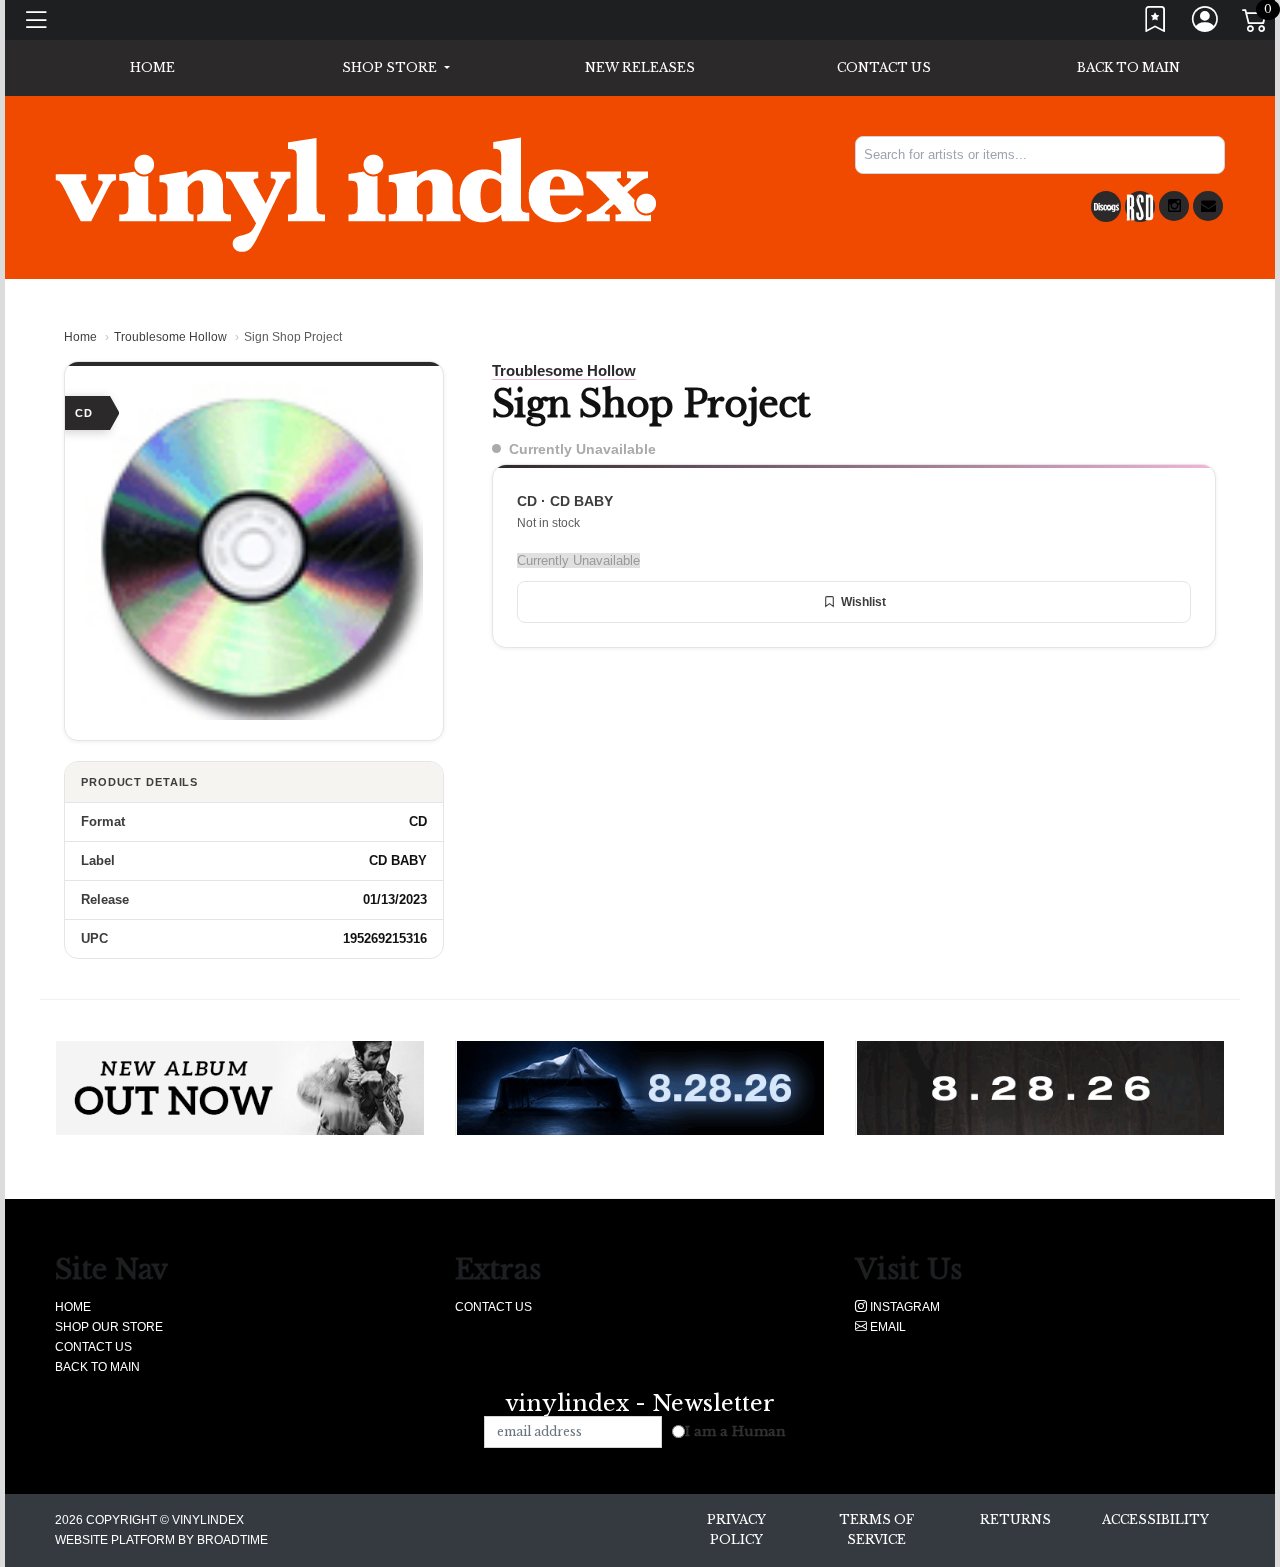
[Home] (355, 194)
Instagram (903, 1307)
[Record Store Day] (1140, 206)
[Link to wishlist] (1156, 23)
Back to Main (1128, 67)
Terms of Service (876, 1529)
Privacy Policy (736, 1529)
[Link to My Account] (1206, 23)
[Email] (1208, 206)
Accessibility (1155, 1519)
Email (886, 1327)
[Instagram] (1174, 206)
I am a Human (735, 1431)
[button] (395, 68)
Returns (1015, 1519)
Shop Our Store (109, 1327)
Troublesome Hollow (170, 337)
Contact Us (884, 67)
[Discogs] (1106, 206)
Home (80, 337)
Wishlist (863, 602)
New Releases (640, 67)
